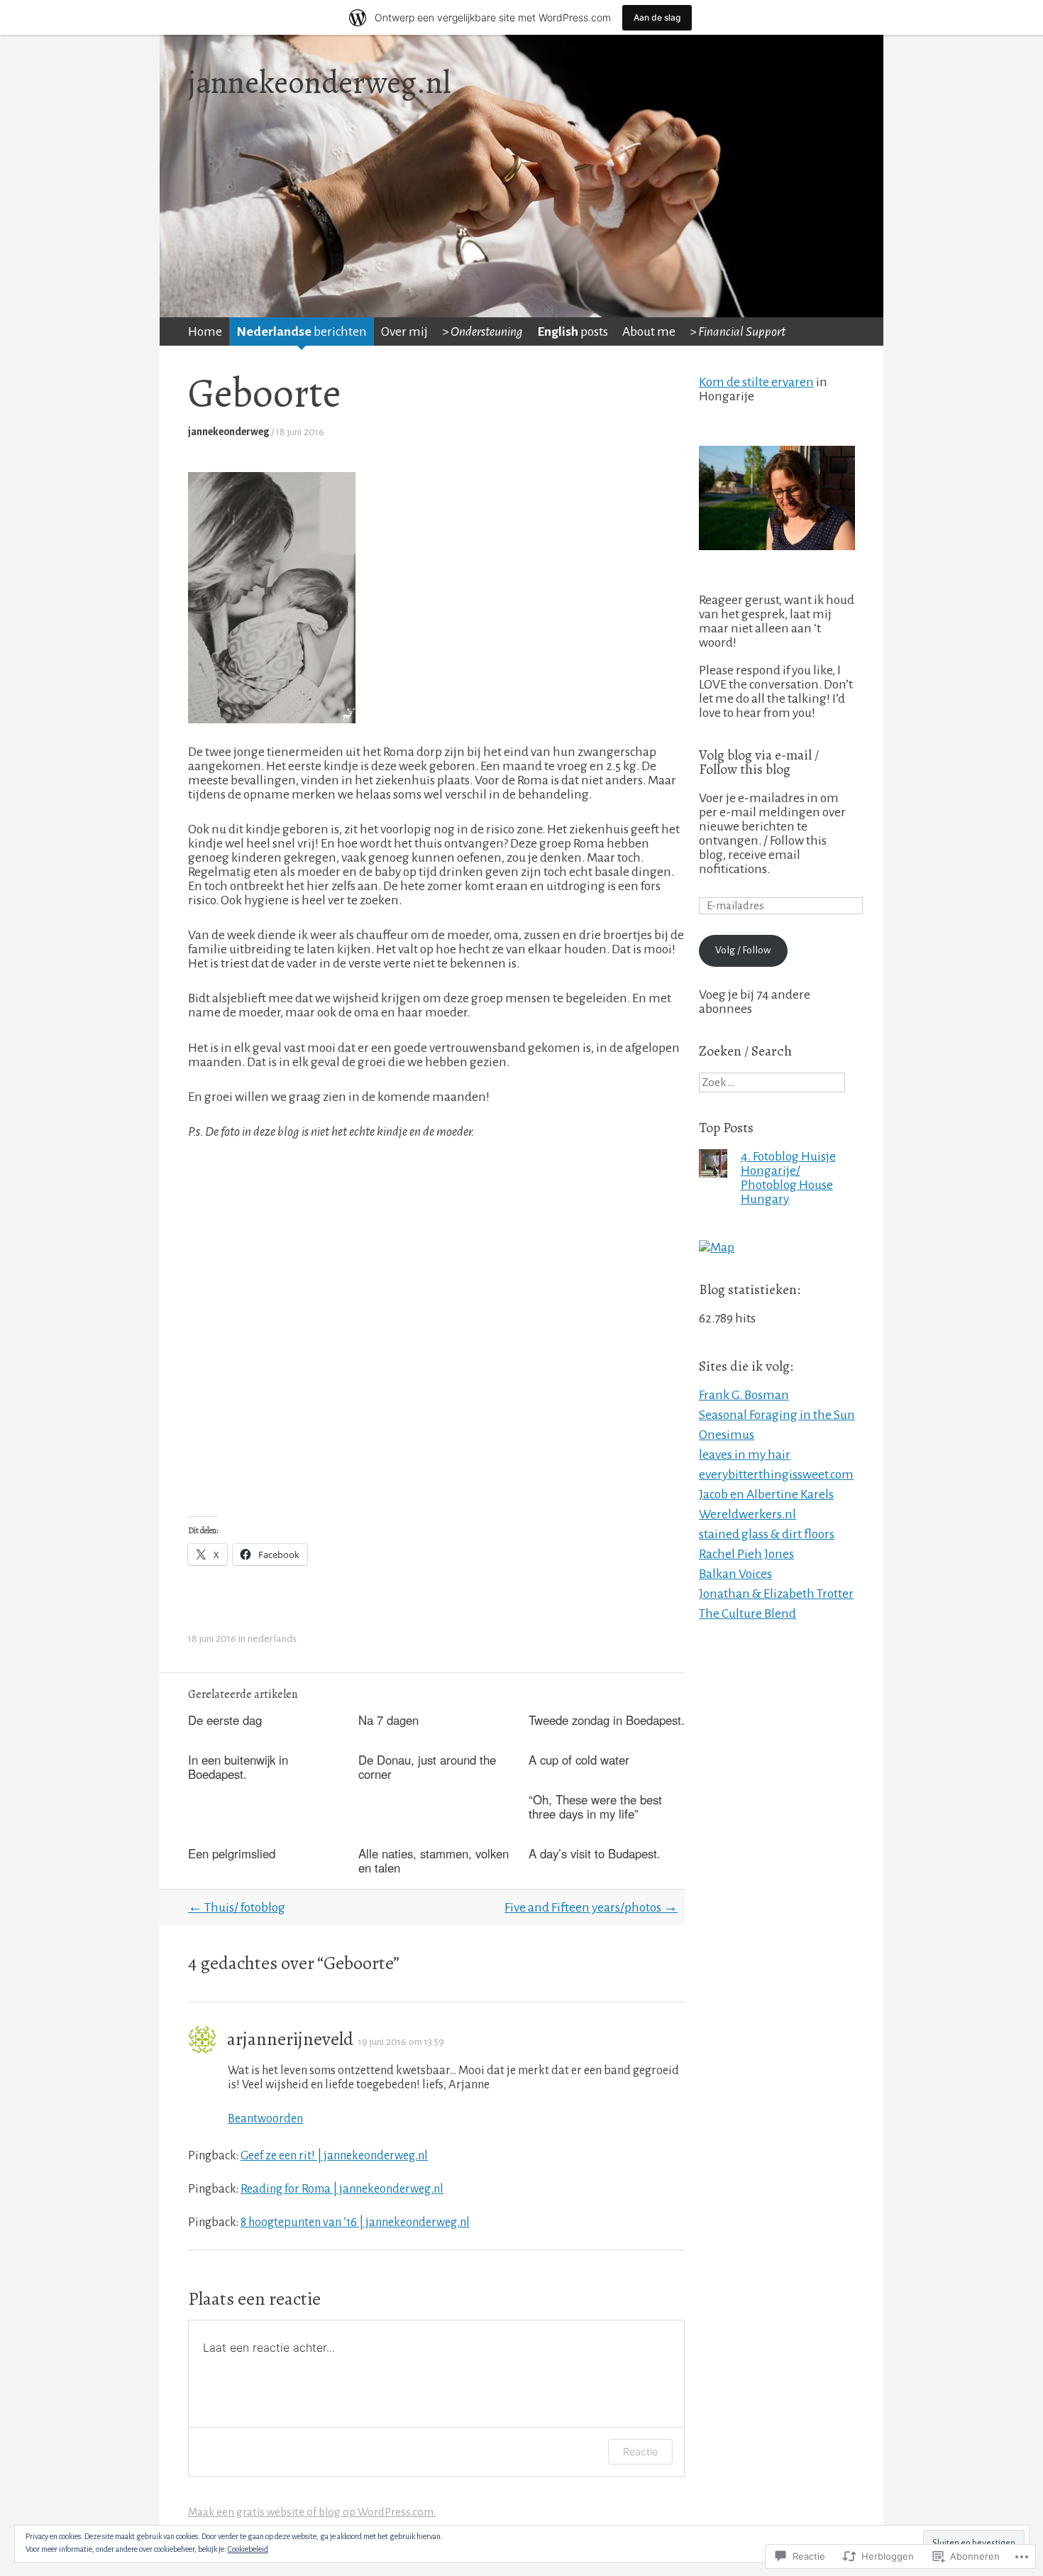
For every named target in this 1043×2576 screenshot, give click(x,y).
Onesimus (727, 1435)
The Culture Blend (747, 1613)
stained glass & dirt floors (767, 1534)
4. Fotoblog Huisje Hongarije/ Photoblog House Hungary (788, 1178)
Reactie (640, 2451)
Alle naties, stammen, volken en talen (434, 1860)
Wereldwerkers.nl (747, 1514)
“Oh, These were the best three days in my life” (595, 1807)
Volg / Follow (743, 950)
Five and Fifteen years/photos (591, 1907)
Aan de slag (657, 17)
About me (649, 331)
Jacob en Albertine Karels (766, 1494)
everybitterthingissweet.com (776, 1474)
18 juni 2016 (300, 432)
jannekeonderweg (228, 432)
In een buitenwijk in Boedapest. (238, 1767)
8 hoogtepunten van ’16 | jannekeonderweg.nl (355, 2222)
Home (205, 331)
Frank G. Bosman (744, 1395)
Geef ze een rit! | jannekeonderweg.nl (334, 2155)
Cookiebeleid (248, 2549)
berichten (302, 331)
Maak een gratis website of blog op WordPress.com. (312, 2512)
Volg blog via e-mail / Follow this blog (759, 762)
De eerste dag (225, 1720)
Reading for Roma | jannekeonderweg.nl (342, 2189)
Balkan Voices (735, 1574)
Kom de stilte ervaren (756, 382)
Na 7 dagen (388, 1720)
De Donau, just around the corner (427, 1767)
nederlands (272, 1639)
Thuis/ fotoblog (237, 1907)
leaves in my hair (745, 1454)
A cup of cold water (579, 1760)
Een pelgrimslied (232, 1853)
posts (573, 331)
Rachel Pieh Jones (746, 1554)
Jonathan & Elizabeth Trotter (776, 1594)
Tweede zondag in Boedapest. (607, 1720)
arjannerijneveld (290, 2039)
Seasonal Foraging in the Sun (777, 1415)
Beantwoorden (265, 2119)
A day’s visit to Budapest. (595, 1853)
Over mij (404, 331)
